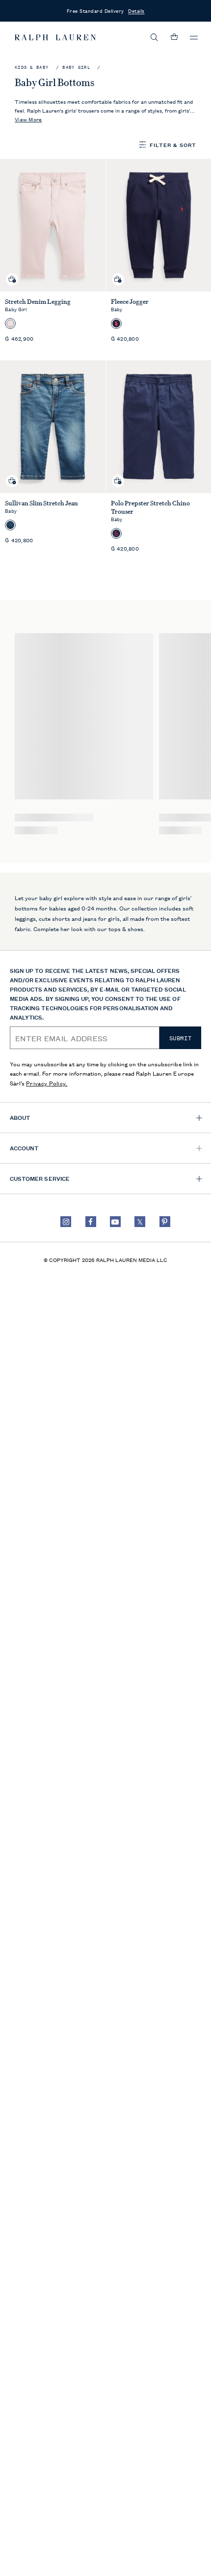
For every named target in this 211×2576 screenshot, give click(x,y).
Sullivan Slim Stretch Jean (41, 503)
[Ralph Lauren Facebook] (91, 1222)
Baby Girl (76, 68)
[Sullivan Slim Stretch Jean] (53, 427)
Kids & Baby (32, 68)
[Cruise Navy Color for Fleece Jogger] (116, 323)
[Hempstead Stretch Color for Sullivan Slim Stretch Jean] (10, 525)
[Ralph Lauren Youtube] (115, 1222)
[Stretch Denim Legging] (53, 225)
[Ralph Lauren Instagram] (66, 1222)
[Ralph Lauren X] (140, 1222)
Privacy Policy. (47, 1083)
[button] (155, 37)
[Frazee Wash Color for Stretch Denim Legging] (10, 323)
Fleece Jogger (130, 302)
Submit (181, 1038)
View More (28, 119)
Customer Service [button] (40, 1178)
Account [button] (24, 1148)
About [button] (20, 1117)
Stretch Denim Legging (38, 302)
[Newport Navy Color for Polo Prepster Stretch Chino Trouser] (116, 533)
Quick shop (12, 272)
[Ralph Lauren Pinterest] (165, 1222)
